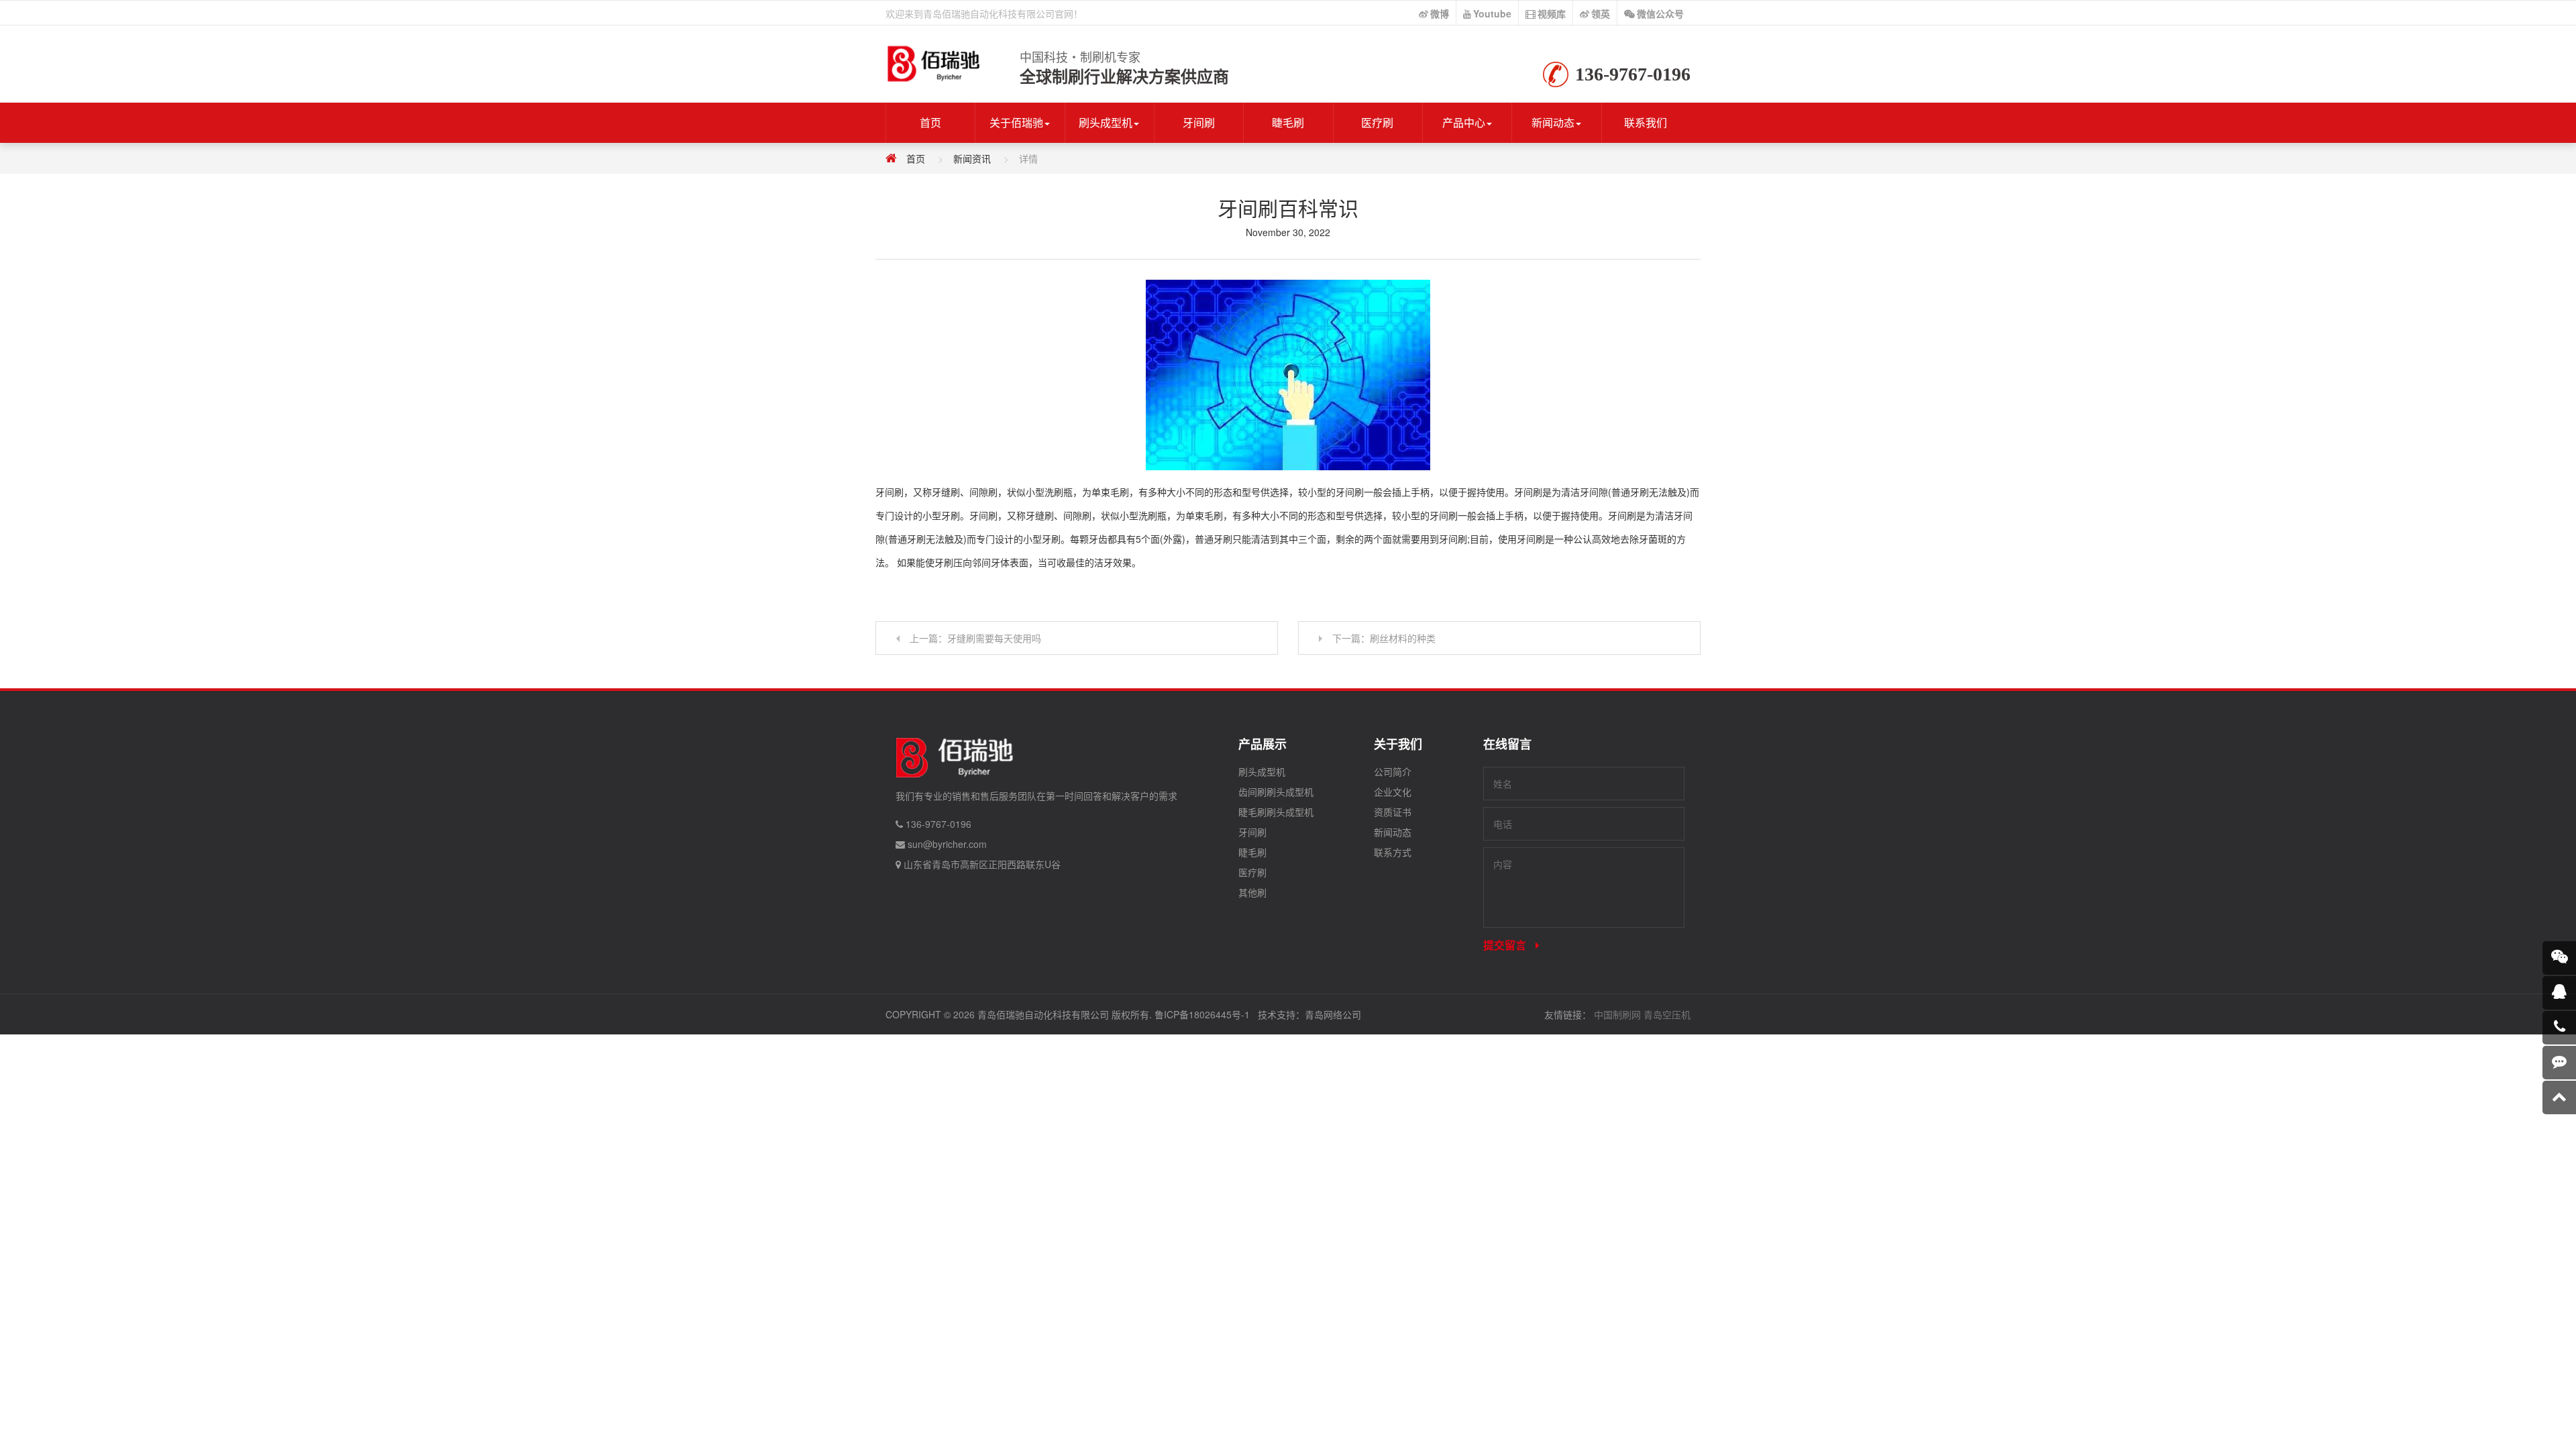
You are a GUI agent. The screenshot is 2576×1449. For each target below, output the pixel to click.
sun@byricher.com (947, 844)
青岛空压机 (1667, 1014)
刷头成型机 (1106, 122)
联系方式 (1393, 852)
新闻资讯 (972, 158)
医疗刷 (1377, 122)
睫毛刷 (1288, 122)
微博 (1440, 13)
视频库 (1552, 13)
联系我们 (1646, 122)
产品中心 (1464, 122)
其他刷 (1252, 892)
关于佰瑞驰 (1016, 122)
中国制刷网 (1617, 1014)
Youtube (1492, 13)
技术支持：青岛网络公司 (1309, 1014)
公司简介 (1393, 771)
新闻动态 (1553, 122)
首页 (930, 122)
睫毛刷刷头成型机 (1276, 812)
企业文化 (1393, 792)
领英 (1601, 13)
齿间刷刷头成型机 (1276, 792)
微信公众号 (1660, 13)
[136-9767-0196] (2559, 1028)
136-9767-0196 (938, 824)
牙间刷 (1199, 122)
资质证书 (1393, 812)
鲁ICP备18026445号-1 (1202, 1014)
